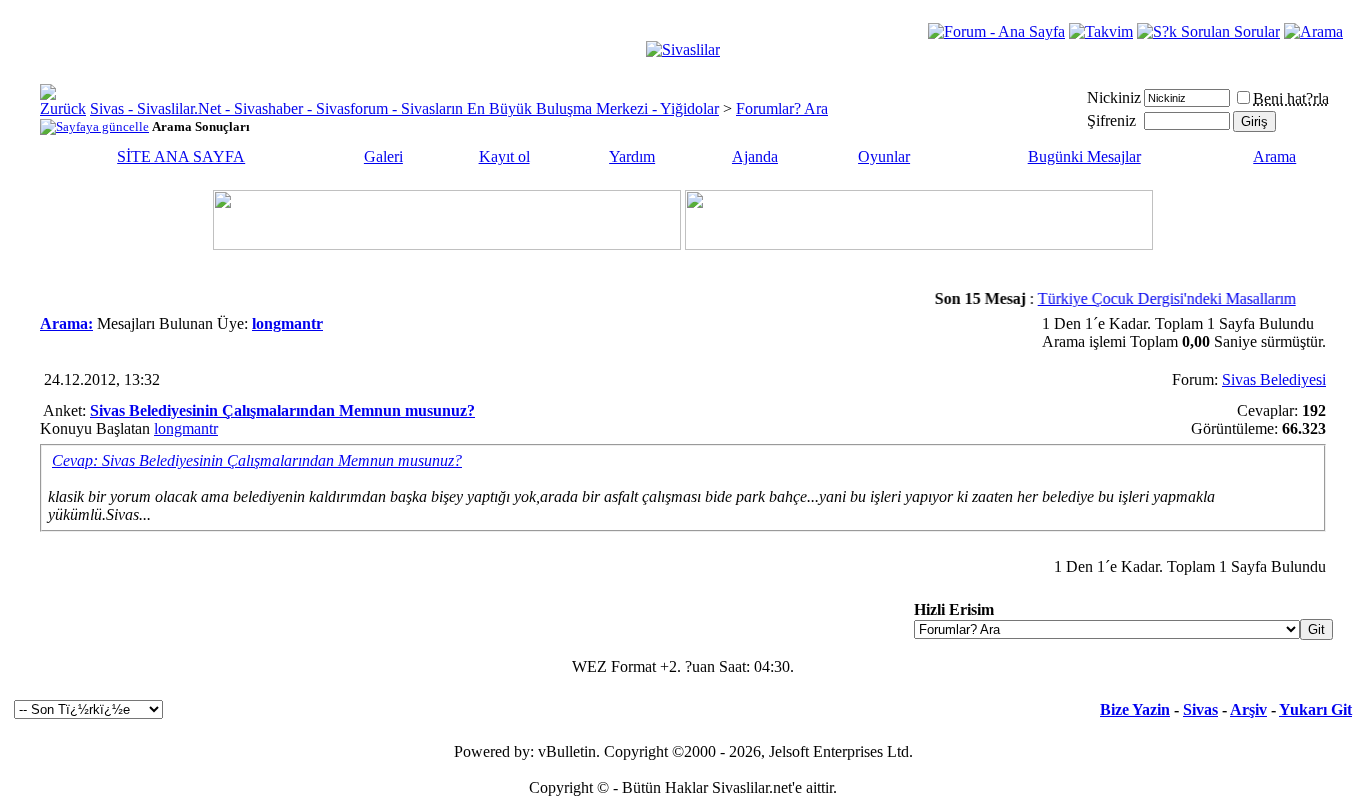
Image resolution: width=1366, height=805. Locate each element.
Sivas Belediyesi (1274, 379)
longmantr (186, 428)
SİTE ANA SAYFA (181, 156)
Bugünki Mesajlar (1084, 156)
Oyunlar (884, 156)
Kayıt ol (504, 156)
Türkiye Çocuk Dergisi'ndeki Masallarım (1159, 298)
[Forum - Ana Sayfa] (996, 31)
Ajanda (755, 156)
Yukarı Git (1315, 709)
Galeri (383, 156)
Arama (1274, 156)
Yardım (632, 156)
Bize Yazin (1135, 709)
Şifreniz (1111, 120)
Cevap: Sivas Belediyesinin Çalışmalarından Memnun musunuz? (257, 460)
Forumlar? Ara (782, 108)
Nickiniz (1114, 97)
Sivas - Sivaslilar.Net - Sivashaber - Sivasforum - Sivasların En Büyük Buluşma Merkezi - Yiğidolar (404, 108)
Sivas (1200, 709)
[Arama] (1313, 31)
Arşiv (1248, 709)
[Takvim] (1101, 31)
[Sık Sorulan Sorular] (1208, 31)
